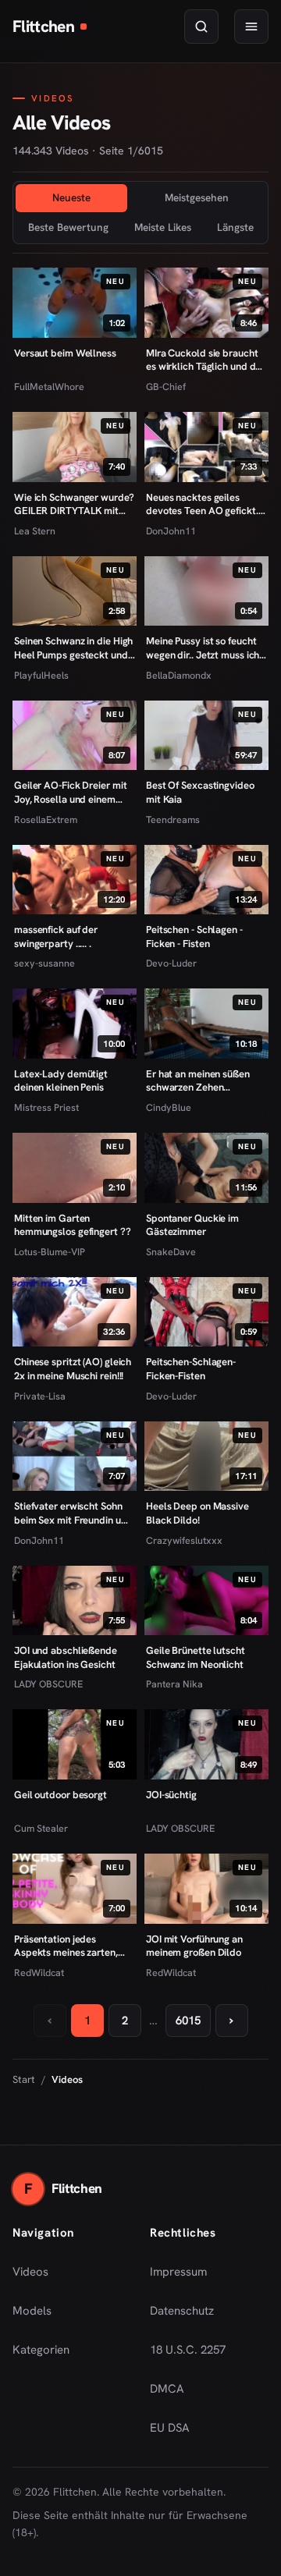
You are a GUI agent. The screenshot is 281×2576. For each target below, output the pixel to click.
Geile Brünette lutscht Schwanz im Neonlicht (196, 1657)
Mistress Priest (46, 1107)
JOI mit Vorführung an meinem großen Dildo (194, 1946)
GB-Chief (166, 387)
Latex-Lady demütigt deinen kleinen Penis (61, 1081)
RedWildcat (39, 1973)
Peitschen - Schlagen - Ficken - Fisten (194, 937)
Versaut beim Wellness (65, 353)
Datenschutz (182, 2311)
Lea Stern (35, 531)
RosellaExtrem (46, 820)
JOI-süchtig (171, 1795)
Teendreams (173, 820)
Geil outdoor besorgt (60, 1795)
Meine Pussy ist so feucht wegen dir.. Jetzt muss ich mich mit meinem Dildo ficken (203, 648)
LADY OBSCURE (48, 1684)
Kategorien (41, 2350)
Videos (30, 2272)
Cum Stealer (41, 1828)
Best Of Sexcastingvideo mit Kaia (200, 792)
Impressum (178, 2272)
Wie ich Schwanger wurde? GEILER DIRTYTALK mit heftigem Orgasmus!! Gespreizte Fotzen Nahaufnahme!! (74, 504)
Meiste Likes (163, 227)
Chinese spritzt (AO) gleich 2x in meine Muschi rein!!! (73, 1369)
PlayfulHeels (41, 675)
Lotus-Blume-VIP (50, 1252)
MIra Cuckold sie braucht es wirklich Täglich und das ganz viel (206, 360)
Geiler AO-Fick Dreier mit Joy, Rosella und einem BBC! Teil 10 (70, 792)
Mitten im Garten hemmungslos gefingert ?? (73, 1225)
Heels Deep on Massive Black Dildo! (197, 1513)
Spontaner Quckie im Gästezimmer (192, 1225)
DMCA (167, 2389)
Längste (235, 227)
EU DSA (170, 2428)
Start (24, 2079)
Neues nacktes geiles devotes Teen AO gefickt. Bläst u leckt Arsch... (202, 504)
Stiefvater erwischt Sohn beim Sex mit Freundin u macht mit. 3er (68, 1513)
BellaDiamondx (179, 675)
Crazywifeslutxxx (184, 1540)
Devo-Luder (171, 963)
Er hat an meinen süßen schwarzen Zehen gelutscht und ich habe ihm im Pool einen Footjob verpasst (206, 1081)
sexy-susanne (44, 963)
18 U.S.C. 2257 (188, 2350)
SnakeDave (171, 1252)
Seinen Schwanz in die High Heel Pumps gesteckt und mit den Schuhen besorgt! (73, 648)
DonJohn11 (171, 531)
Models (32, 2311)
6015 (188, 2021)
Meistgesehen (197, 197)
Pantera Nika (174, 1684)
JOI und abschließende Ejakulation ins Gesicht (66, 1657)
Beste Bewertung (68, 227)
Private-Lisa (40, 1396)
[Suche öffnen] (201, 27)
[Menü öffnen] (251, 27)
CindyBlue (169, 1107)
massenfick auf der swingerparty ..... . (56, 937)
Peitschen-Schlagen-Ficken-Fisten (191, 1369)
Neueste (71, 197)
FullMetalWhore (49, 387)
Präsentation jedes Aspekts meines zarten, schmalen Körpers (66, 1946)
